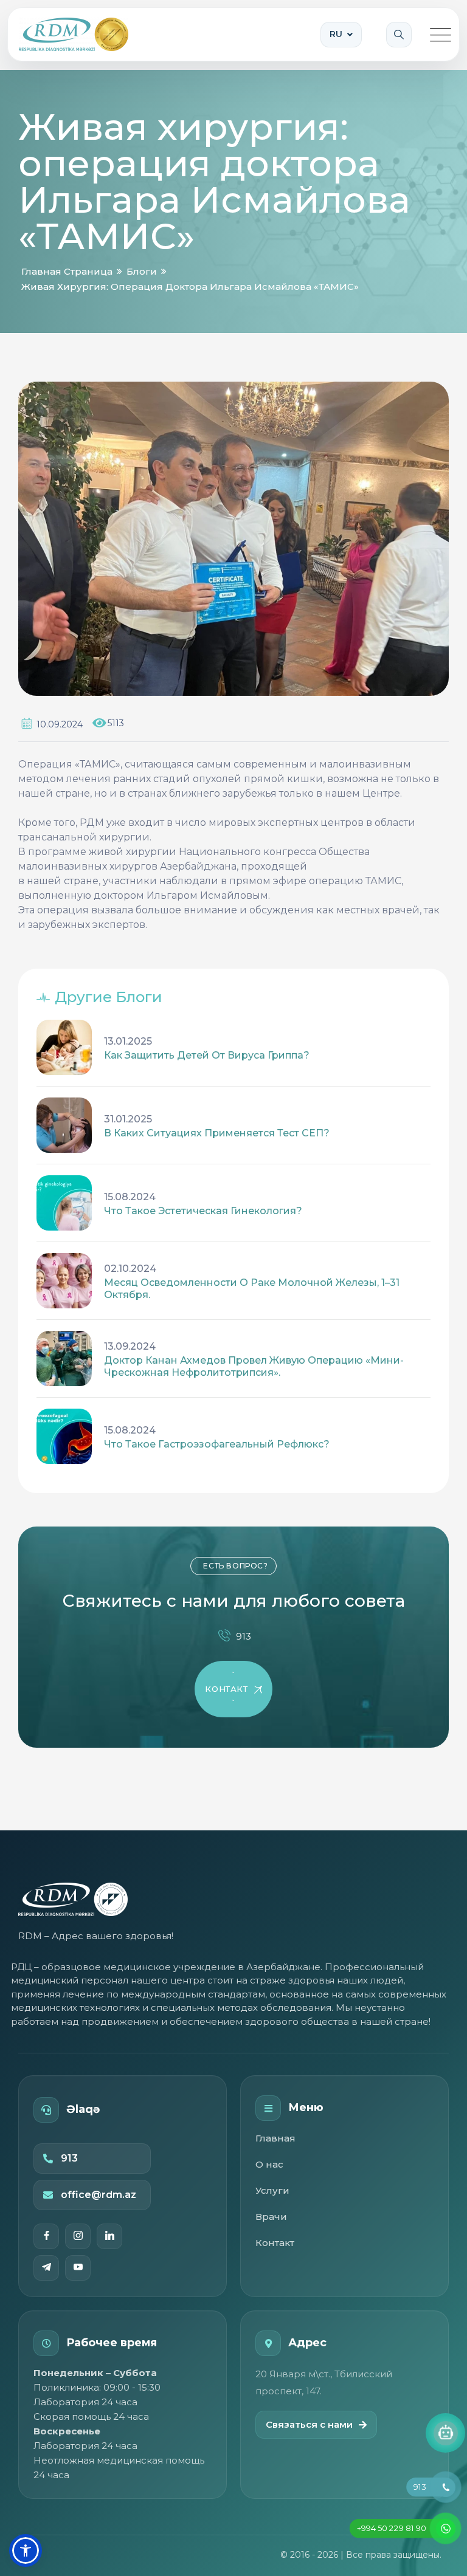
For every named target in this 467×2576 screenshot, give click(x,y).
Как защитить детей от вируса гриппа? (207, 1055)
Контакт (275, 2243)
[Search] (399, 35)
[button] (26, 2550)
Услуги (272, 2190)
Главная (275, 2138)
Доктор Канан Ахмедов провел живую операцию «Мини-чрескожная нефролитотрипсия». (254, 1366)
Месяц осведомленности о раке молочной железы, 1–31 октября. (252, 1289)
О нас (269, 2164)
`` (226, 1689)
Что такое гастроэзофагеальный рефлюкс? (217, 1444)
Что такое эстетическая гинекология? (203, 1211)
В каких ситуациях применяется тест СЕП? (217, 1133)
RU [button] (336, 34)
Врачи (271, 2217)
